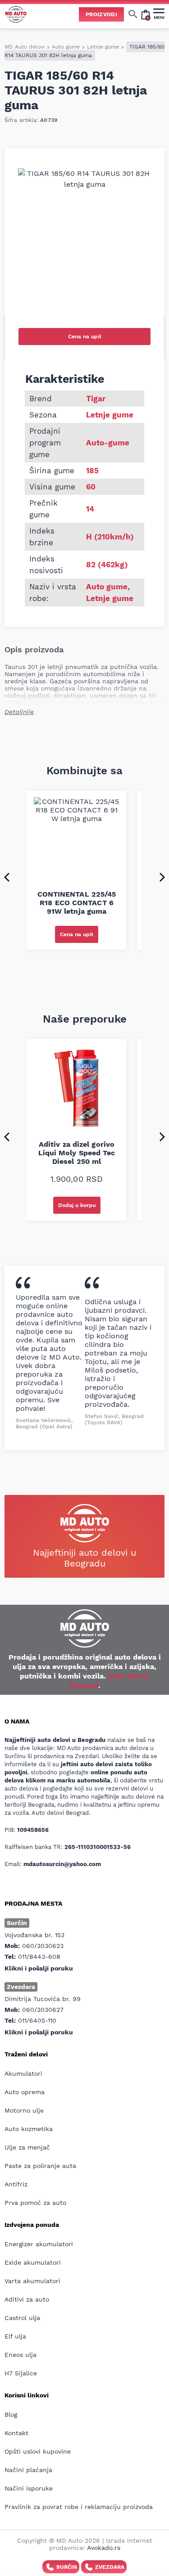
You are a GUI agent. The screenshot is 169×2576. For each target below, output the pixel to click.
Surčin (67, 2567)
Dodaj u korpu (77, 1205)
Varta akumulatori (32, 2281)
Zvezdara (110, 2567)
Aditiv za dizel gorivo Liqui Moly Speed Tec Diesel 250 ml (77, 1153)
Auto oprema (25, 2092)
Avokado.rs (104, 2548)
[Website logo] (16, 14)
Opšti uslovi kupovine (38, 2451)
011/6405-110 (37, 2020)
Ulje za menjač (27, 2147)
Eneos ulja (21, 2355)
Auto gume (66, 47)
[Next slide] (162, 877)
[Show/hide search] (133, 14)
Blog (11, 2414)
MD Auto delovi (25, 47)
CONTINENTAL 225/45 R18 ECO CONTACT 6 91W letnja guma (77, 903)
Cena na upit (85, 337)
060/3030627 (43, 2010)
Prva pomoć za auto (35, 2203)
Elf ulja (15, 2336)
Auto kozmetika (29, 2129)
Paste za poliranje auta (40, 2166)
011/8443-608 (39, 1957)
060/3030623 (43, 1946)
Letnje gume (103, 47)
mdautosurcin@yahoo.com (62, 1864)
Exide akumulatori (33, 2262)
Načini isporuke (29, 2488)
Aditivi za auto (27, 2299)
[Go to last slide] (7, 877)
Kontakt (16, 2433)
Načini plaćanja (28, 2470)
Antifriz (16, 2184)
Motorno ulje (24, 2110)
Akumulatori (23, 2073)
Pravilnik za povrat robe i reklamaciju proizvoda (79, 2507)
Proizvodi (101, 14)
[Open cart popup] (146, 14)
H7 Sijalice (21, 2373)
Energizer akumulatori (39, 2244)
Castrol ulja (22, 2318)
